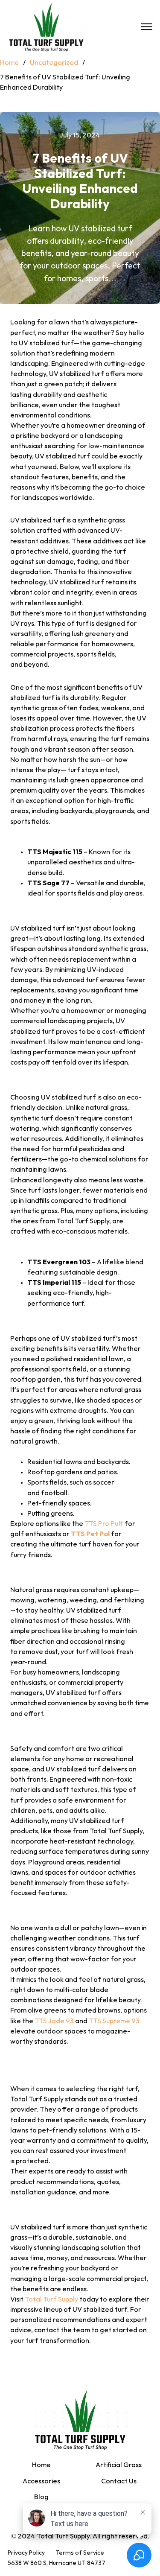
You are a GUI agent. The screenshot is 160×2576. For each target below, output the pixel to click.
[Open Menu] (147, 27)
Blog (41, 2497)
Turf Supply (61, 2300)
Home (9, 63)
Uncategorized (54, 63)
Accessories (41, 2481)
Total (34, 2300)
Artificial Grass (119, 2465)
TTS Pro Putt (104, 1524)
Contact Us (119, 2481)
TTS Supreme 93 (114, 2021)
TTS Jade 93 (54, 2021)
